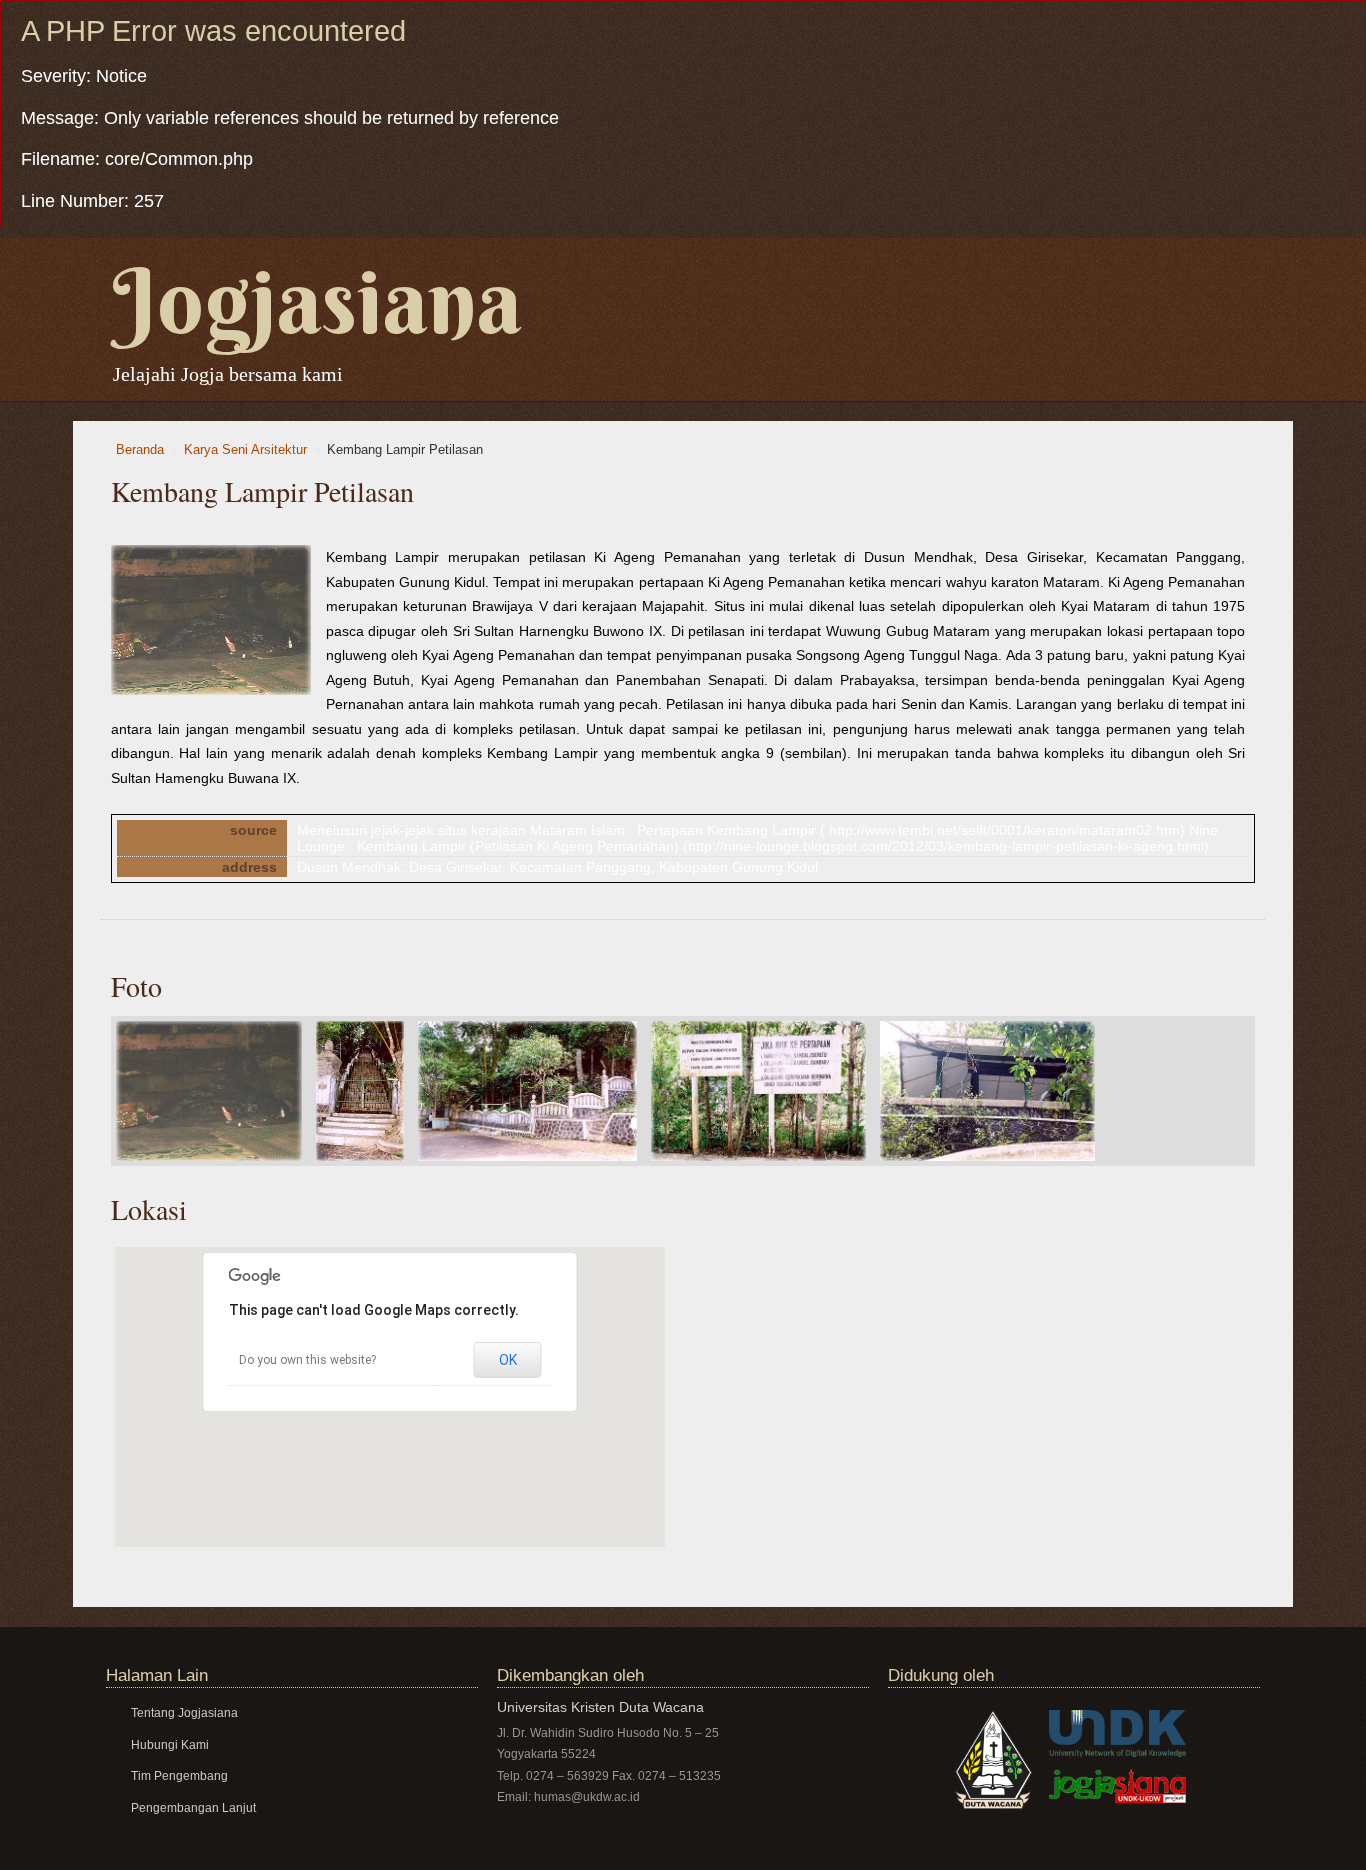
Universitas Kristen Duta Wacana (600, 1707)
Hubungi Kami (170, 1745)
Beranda (140, 450)
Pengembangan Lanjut (193, 1808)
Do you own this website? (307, 1360)
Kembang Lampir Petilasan (405, 450)
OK (508, 1360)
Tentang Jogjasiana (184, 1713)
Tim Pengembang (179, 1776)
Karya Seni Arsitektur (245, 450)
